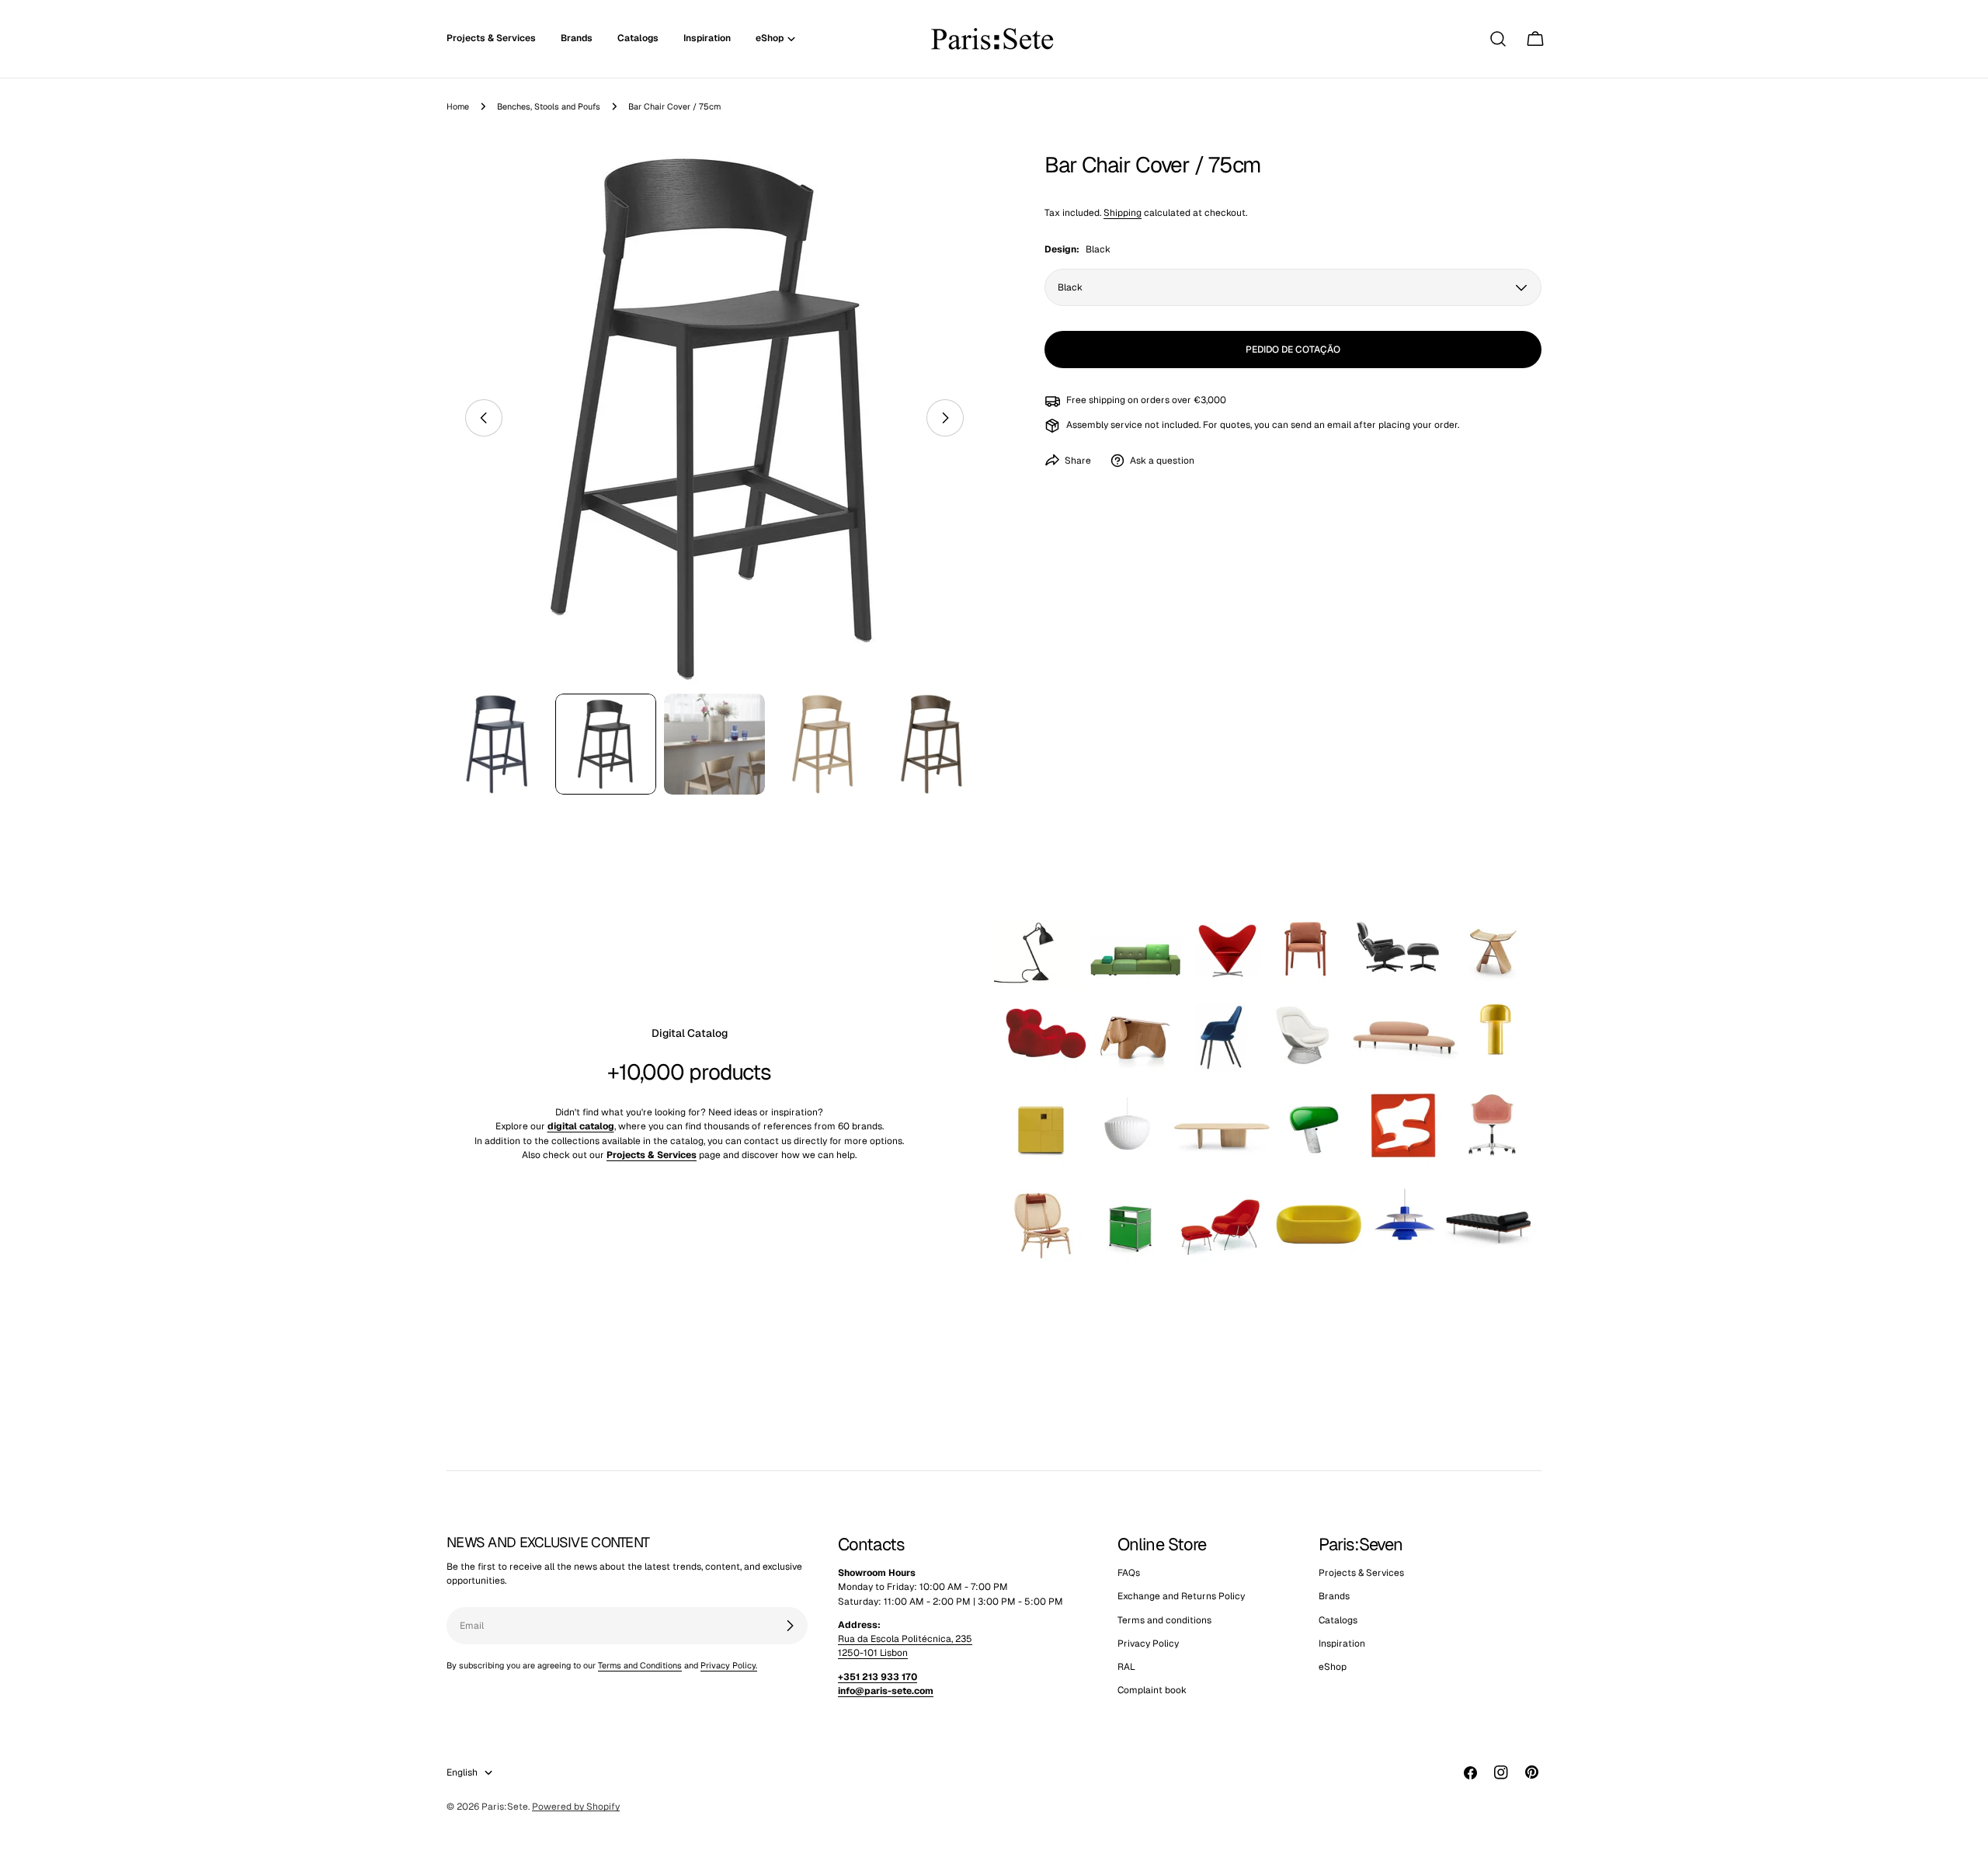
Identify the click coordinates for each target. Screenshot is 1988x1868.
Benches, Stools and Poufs (549, 106)
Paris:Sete (505, 1807)
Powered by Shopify (576, 1807)
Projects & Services (1361, 1573)
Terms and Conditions (640, 1665)
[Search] (1498, 39)
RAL (1126, 1668)
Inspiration (1342, 1644)
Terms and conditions (1164, 1620)
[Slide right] (945, 418)
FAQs (1129, 1573)
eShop (1333, 1668)
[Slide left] (484, 418)
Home (458, 106)
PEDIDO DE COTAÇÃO (1293, 350)
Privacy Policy (1148, 1644)
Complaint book (1152, 1691)
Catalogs (1338, 1620)
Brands (1334, 1597)
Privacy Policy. (729, 1665)
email (1339, 425)
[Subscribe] (790, 1626)
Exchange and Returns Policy (1181, 1597)
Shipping (1123, 213)
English (462, 1772)
